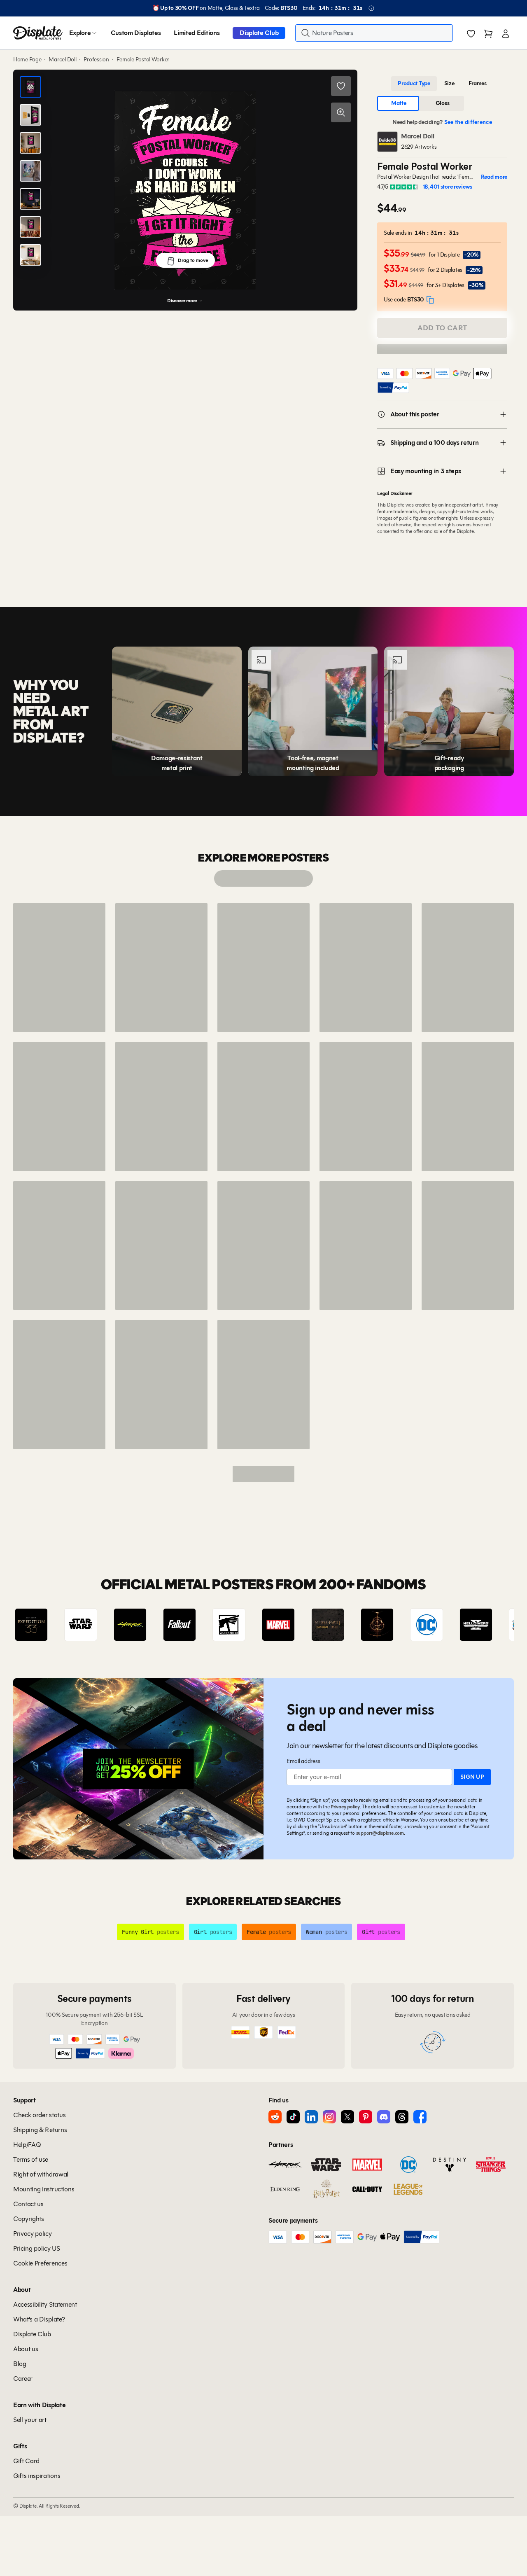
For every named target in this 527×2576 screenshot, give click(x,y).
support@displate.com (380, 1833)
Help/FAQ (27, 2145)
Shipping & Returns (40, 2130)
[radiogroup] (442, 84)
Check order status (39, 2115)
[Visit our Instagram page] (329, 2117)
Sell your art (30, 2420)
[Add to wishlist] (341, 86)
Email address (303, 1761)
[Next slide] (484, 1625)
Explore (80, 33)
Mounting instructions (44, 2189)
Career (23, 2379)
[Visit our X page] (347, 2117)
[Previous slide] (43, 1625)
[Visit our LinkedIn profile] (311, 2117)
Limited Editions (197, 33)
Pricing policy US (37, 2248)
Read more (494, 177)
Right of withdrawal (41, 2174)
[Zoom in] (341, 112)
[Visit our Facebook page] (420, 2117)
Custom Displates (136, 33)
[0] (471, 34)
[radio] (414, 84)
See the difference (468, 122)
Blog (20, 2364)
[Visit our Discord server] (384, 2117)
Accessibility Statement (45, 2304)
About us (26, 2349)
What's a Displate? (39, 2319)
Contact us (28, 2204)
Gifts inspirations (37, 2476)
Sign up (472, 1777)
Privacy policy (345, 1806)
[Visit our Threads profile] (402, 2117)
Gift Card (26, 2461)
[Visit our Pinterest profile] (366, 2117)
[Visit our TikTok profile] (293, 2117)
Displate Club (259, 33)
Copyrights (29, 2219)
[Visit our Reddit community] (275, 2117)
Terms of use (31, 2159)
